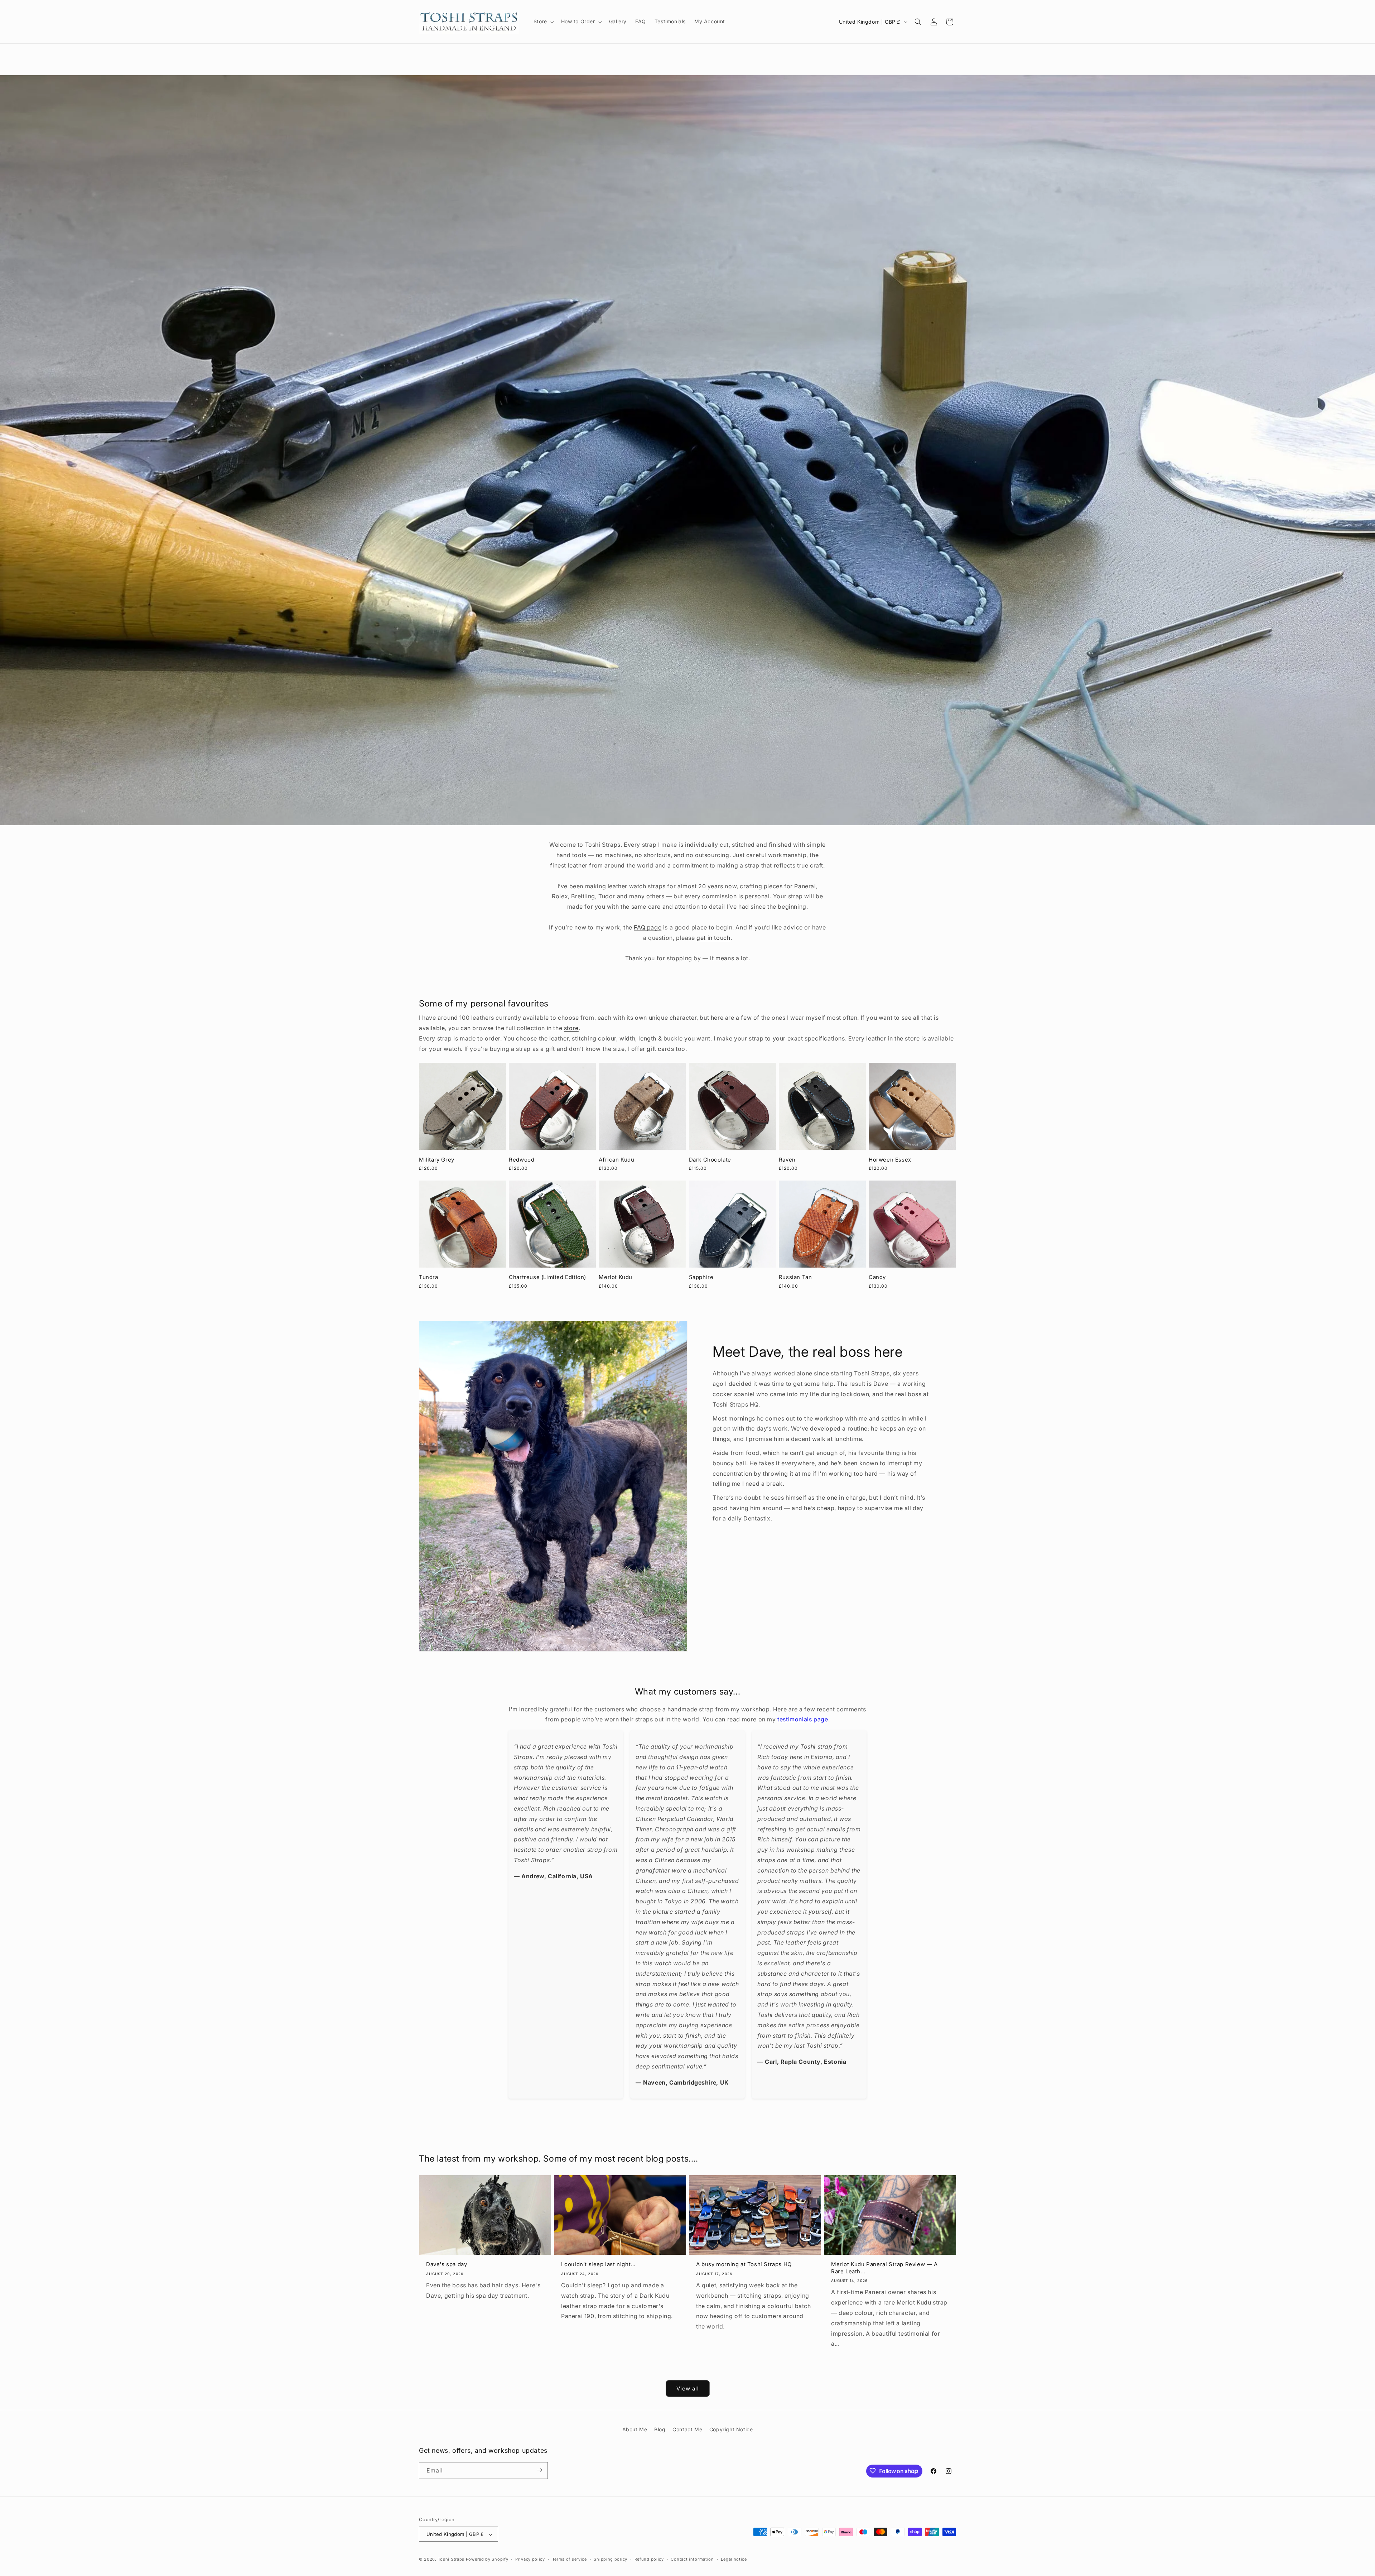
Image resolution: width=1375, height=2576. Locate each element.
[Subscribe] (540, 2470)
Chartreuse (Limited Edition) (547, 1277)
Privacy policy (530, 2560)
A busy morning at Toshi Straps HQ (744, 2264)
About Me (635, 2429)
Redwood (522, 1160)
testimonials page (803, 1719)
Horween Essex (890, 1160)
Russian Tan (795, 1277)
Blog (660, 2429)
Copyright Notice (731, 2429)
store (571, 1028)
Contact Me (687, 2429)
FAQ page (648, 927)
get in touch (713, 938)
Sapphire (701, 1277)
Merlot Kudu (616, 1277)
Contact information (692, 2560)
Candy (877, 1277)
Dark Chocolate (710, 1160)
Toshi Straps (451, 2560)
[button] (543, 21)
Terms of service (570, 2560)
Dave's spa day (447, 2264)
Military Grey (437, 1160)
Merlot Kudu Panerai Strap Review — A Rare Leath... (884, 2268)
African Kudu (616, 1160)
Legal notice (734, 2560)
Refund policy (649, 2560)
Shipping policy (611, 2560)
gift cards (660, 1049)
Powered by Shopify (487, 2560)
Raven (787, 1160)
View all (688, 2388)
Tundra (429, 1277)
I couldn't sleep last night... (598, 2264)
